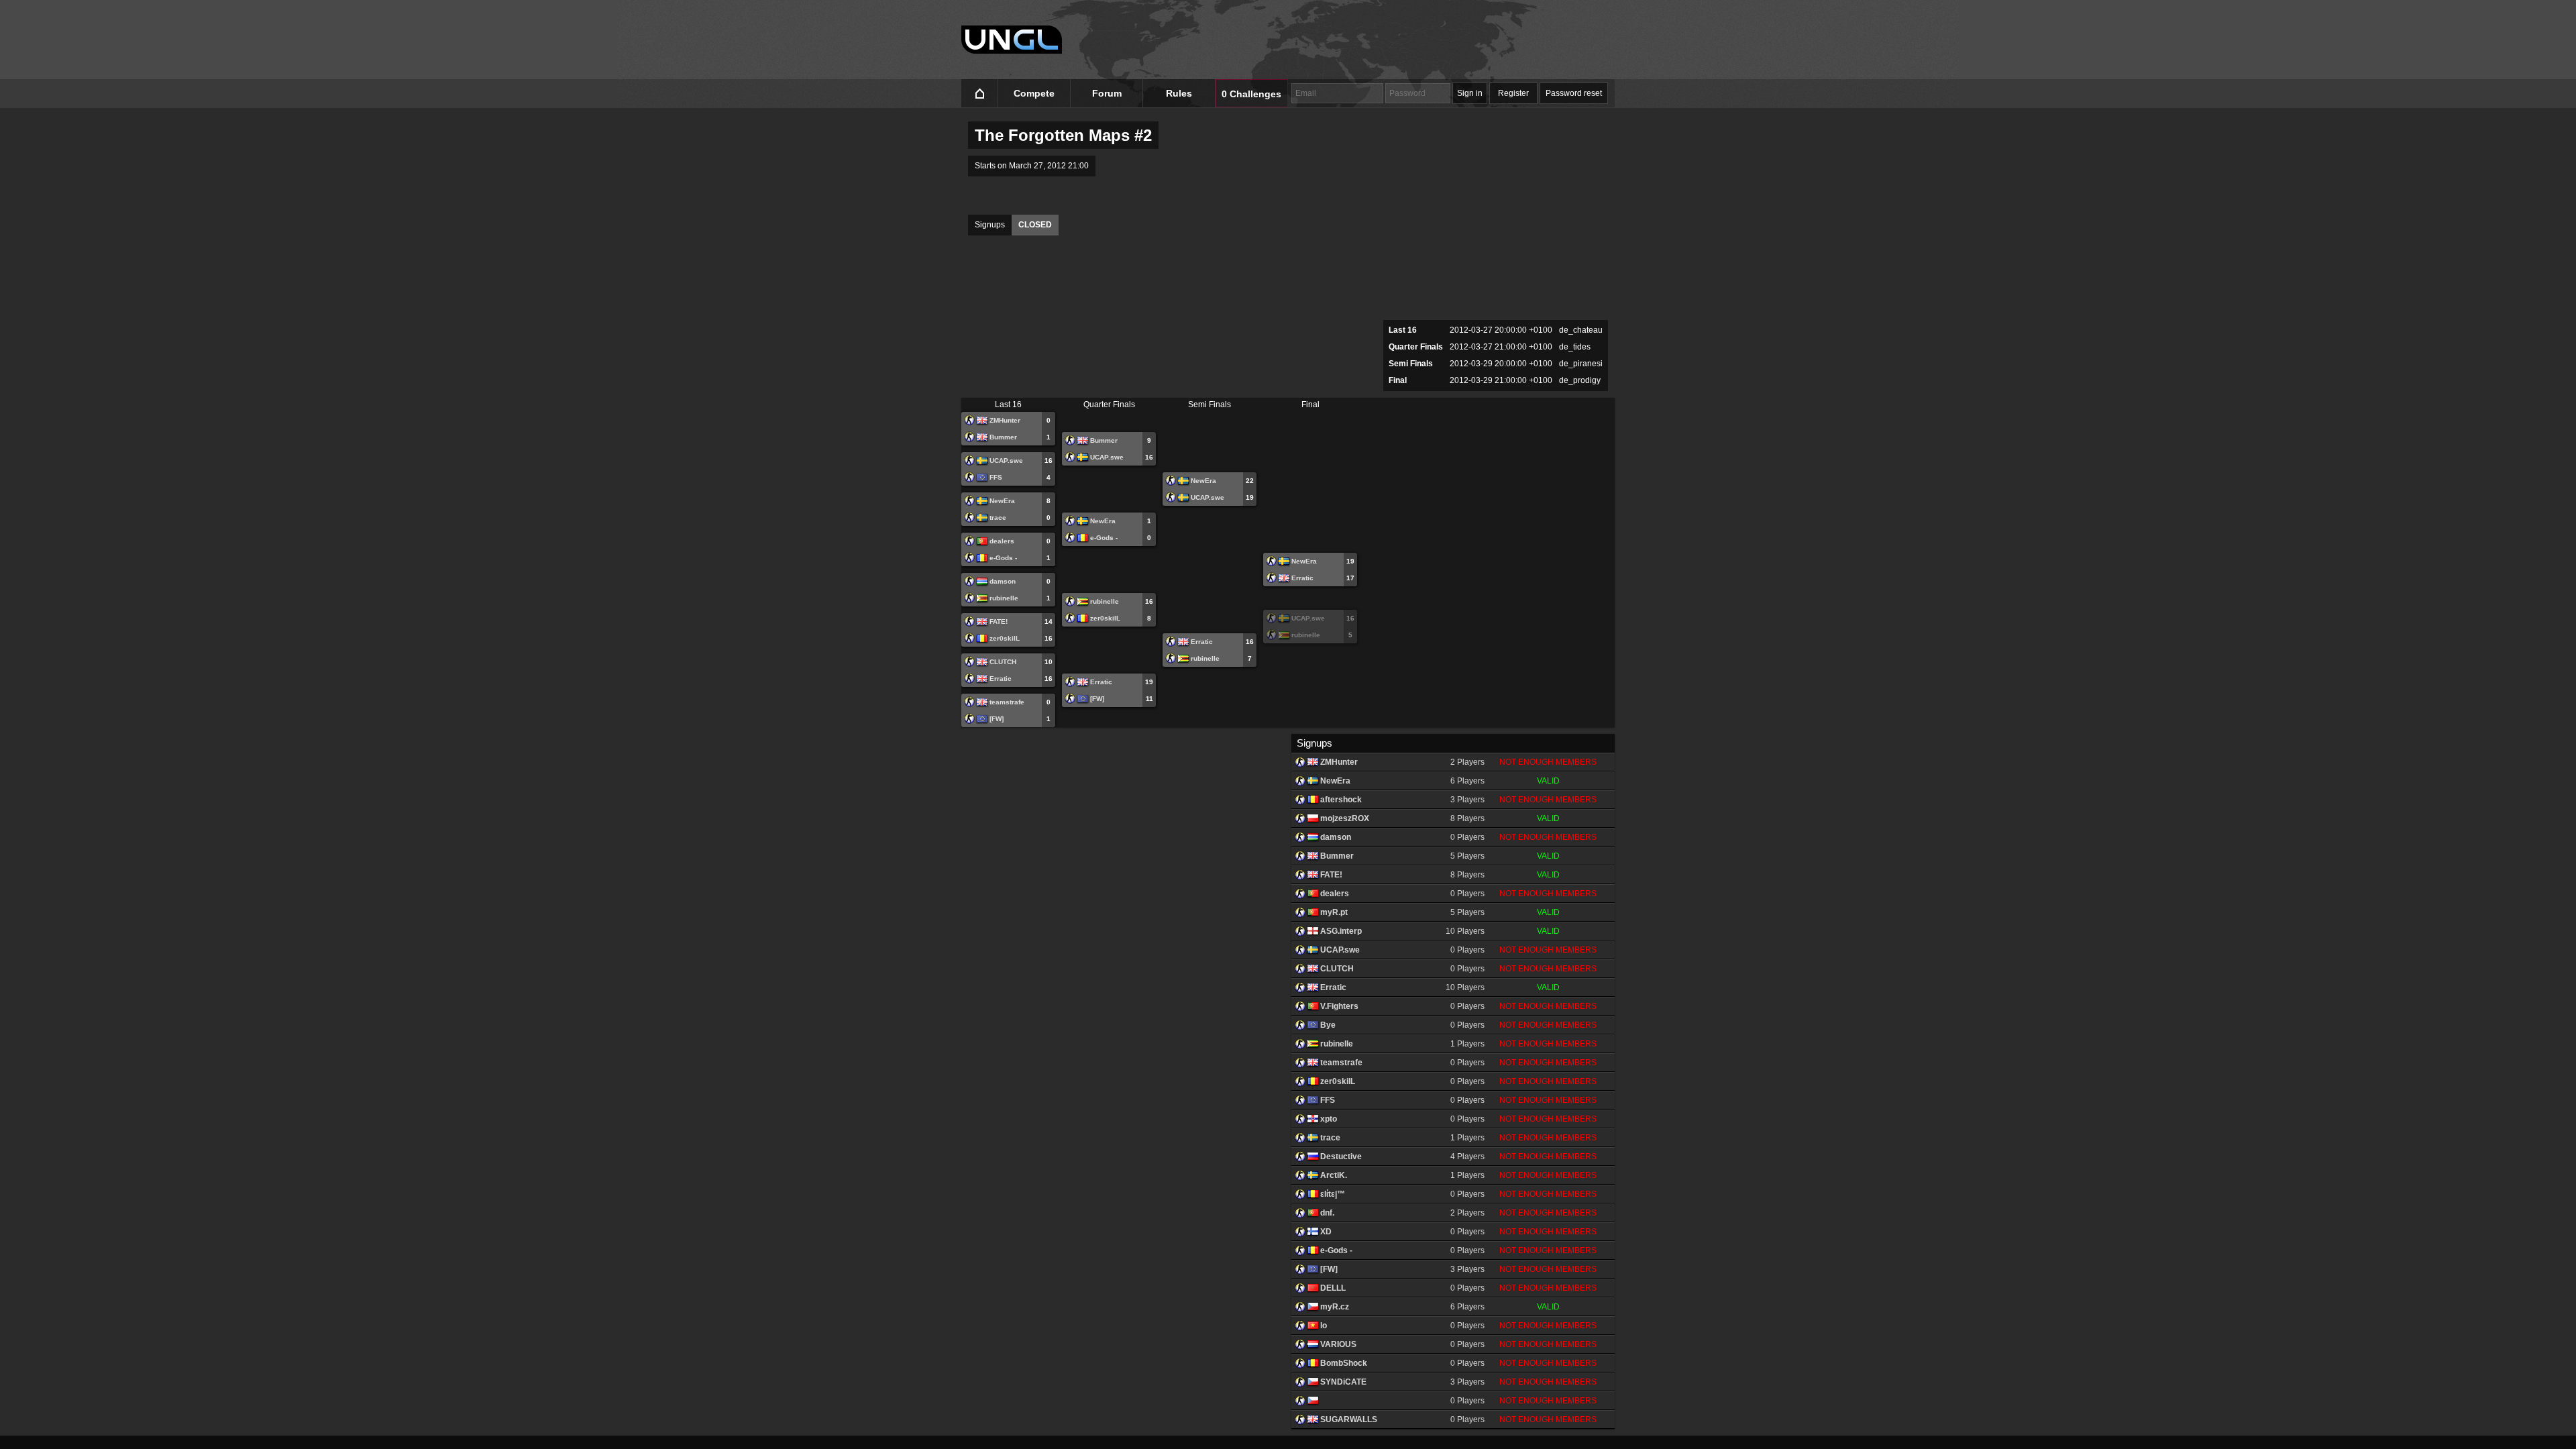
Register (1513, 93)
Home (980, 94)
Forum (1107, 93)
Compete (1034, 93)
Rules (1179, 93)
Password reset (1574, 93)
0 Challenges (1251, 94)
